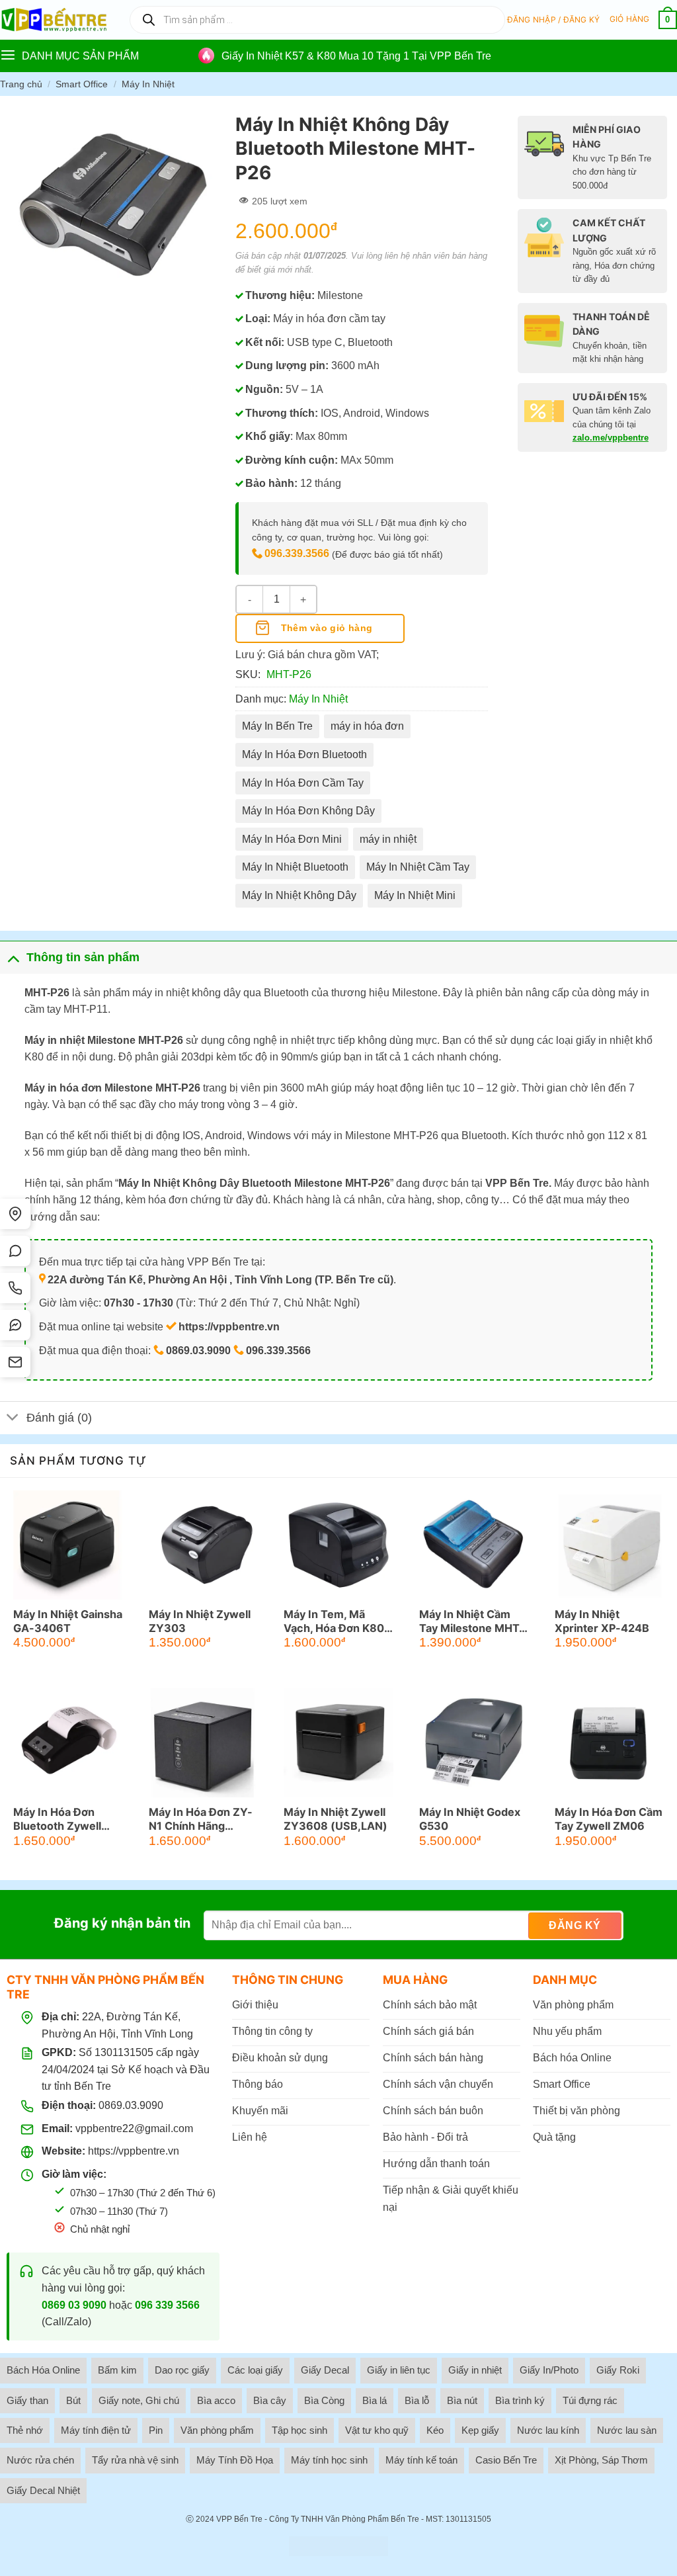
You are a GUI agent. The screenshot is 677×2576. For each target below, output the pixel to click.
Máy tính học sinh (329, 2460)
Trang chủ (21, 84)
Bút (73, 2400)
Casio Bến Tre (506, 2460)
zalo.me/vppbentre (611, 438)
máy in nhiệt (388, 839)
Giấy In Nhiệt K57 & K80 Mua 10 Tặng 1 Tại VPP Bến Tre (356, 56)
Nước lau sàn (627, 2430)
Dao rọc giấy (182, 2370)
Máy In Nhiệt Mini (415, 895)
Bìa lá (375, 2400)
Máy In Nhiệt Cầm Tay (418, 867)
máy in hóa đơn (367, 726)
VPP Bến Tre (239, 2519)
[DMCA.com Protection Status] (338, 2546)
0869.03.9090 (131, 2105)
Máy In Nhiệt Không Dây (299, 895)
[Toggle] (13, 957)
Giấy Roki (618, 2370)
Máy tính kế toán (421, 2460)
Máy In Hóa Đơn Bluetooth (304, 754)
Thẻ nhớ (25, 2430)
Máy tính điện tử (96, 2430)
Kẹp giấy (480, 2430)
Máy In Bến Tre (277, 726)
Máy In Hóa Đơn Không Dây (308, 811)
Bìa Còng (324, 2400)
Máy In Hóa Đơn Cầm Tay (303, 783)
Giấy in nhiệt (475, 2370)
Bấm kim (117, 2370)
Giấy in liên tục (399, 2370)
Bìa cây (270, 2400)
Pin (156, 2430)
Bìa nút (462, 2400)
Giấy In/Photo (549, 2370)
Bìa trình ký (520, 2400)
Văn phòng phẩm (217, 2430)
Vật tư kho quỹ (377, 2430)
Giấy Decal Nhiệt (43, 2490)
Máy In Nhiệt (148, 84)
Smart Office (82, 84)
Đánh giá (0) (59, 1418)
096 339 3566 (167, 2305)
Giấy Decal (325, 2370)
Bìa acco (216, 2400)
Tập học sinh (299, 2430)
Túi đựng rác (590, 2400)
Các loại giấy (255, 2370)
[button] (554, 20)
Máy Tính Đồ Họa (235, 2460)
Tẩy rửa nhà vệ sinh (135, 2460)
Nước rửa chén (40, 2460)
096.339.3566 (297, 553)
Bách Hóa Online (43, 2370)
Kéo (435, 2430)
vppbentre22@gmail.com (134, 2128)
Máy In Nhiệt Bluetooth (295, 867)
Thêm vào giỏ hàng (327, 628)
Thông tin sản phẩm (83, 957)
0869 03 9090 (74, 2305)
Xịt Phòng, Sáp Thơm (601, 2460)
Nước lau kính (548, 2430)
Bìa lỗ (417, 2400)
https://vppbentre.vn (134, 2151)
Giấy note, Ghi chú (139, 2400)
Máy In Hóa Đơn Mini (292, 839)
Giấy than (27, 2400)
